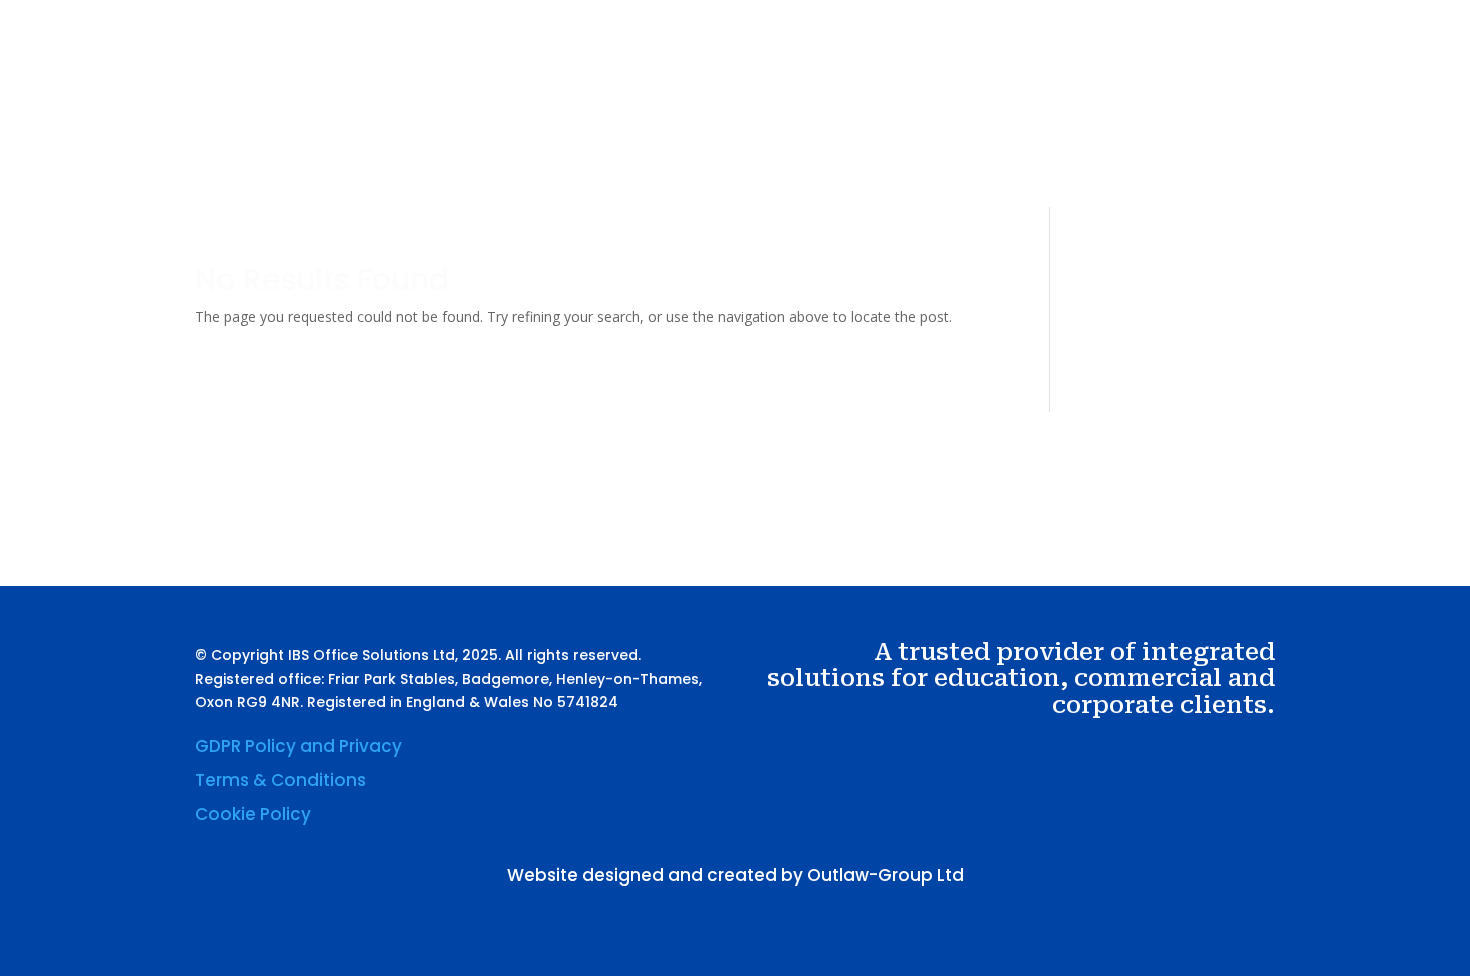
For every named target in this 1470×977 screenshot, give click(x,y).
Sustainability (989, 123)
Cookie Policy (253, 814)
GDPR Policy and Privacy (298, 746)
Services (869, 123)
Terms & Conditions (280, 780)
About (794, 123)
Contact (1090, 123)
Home (728, 123)
